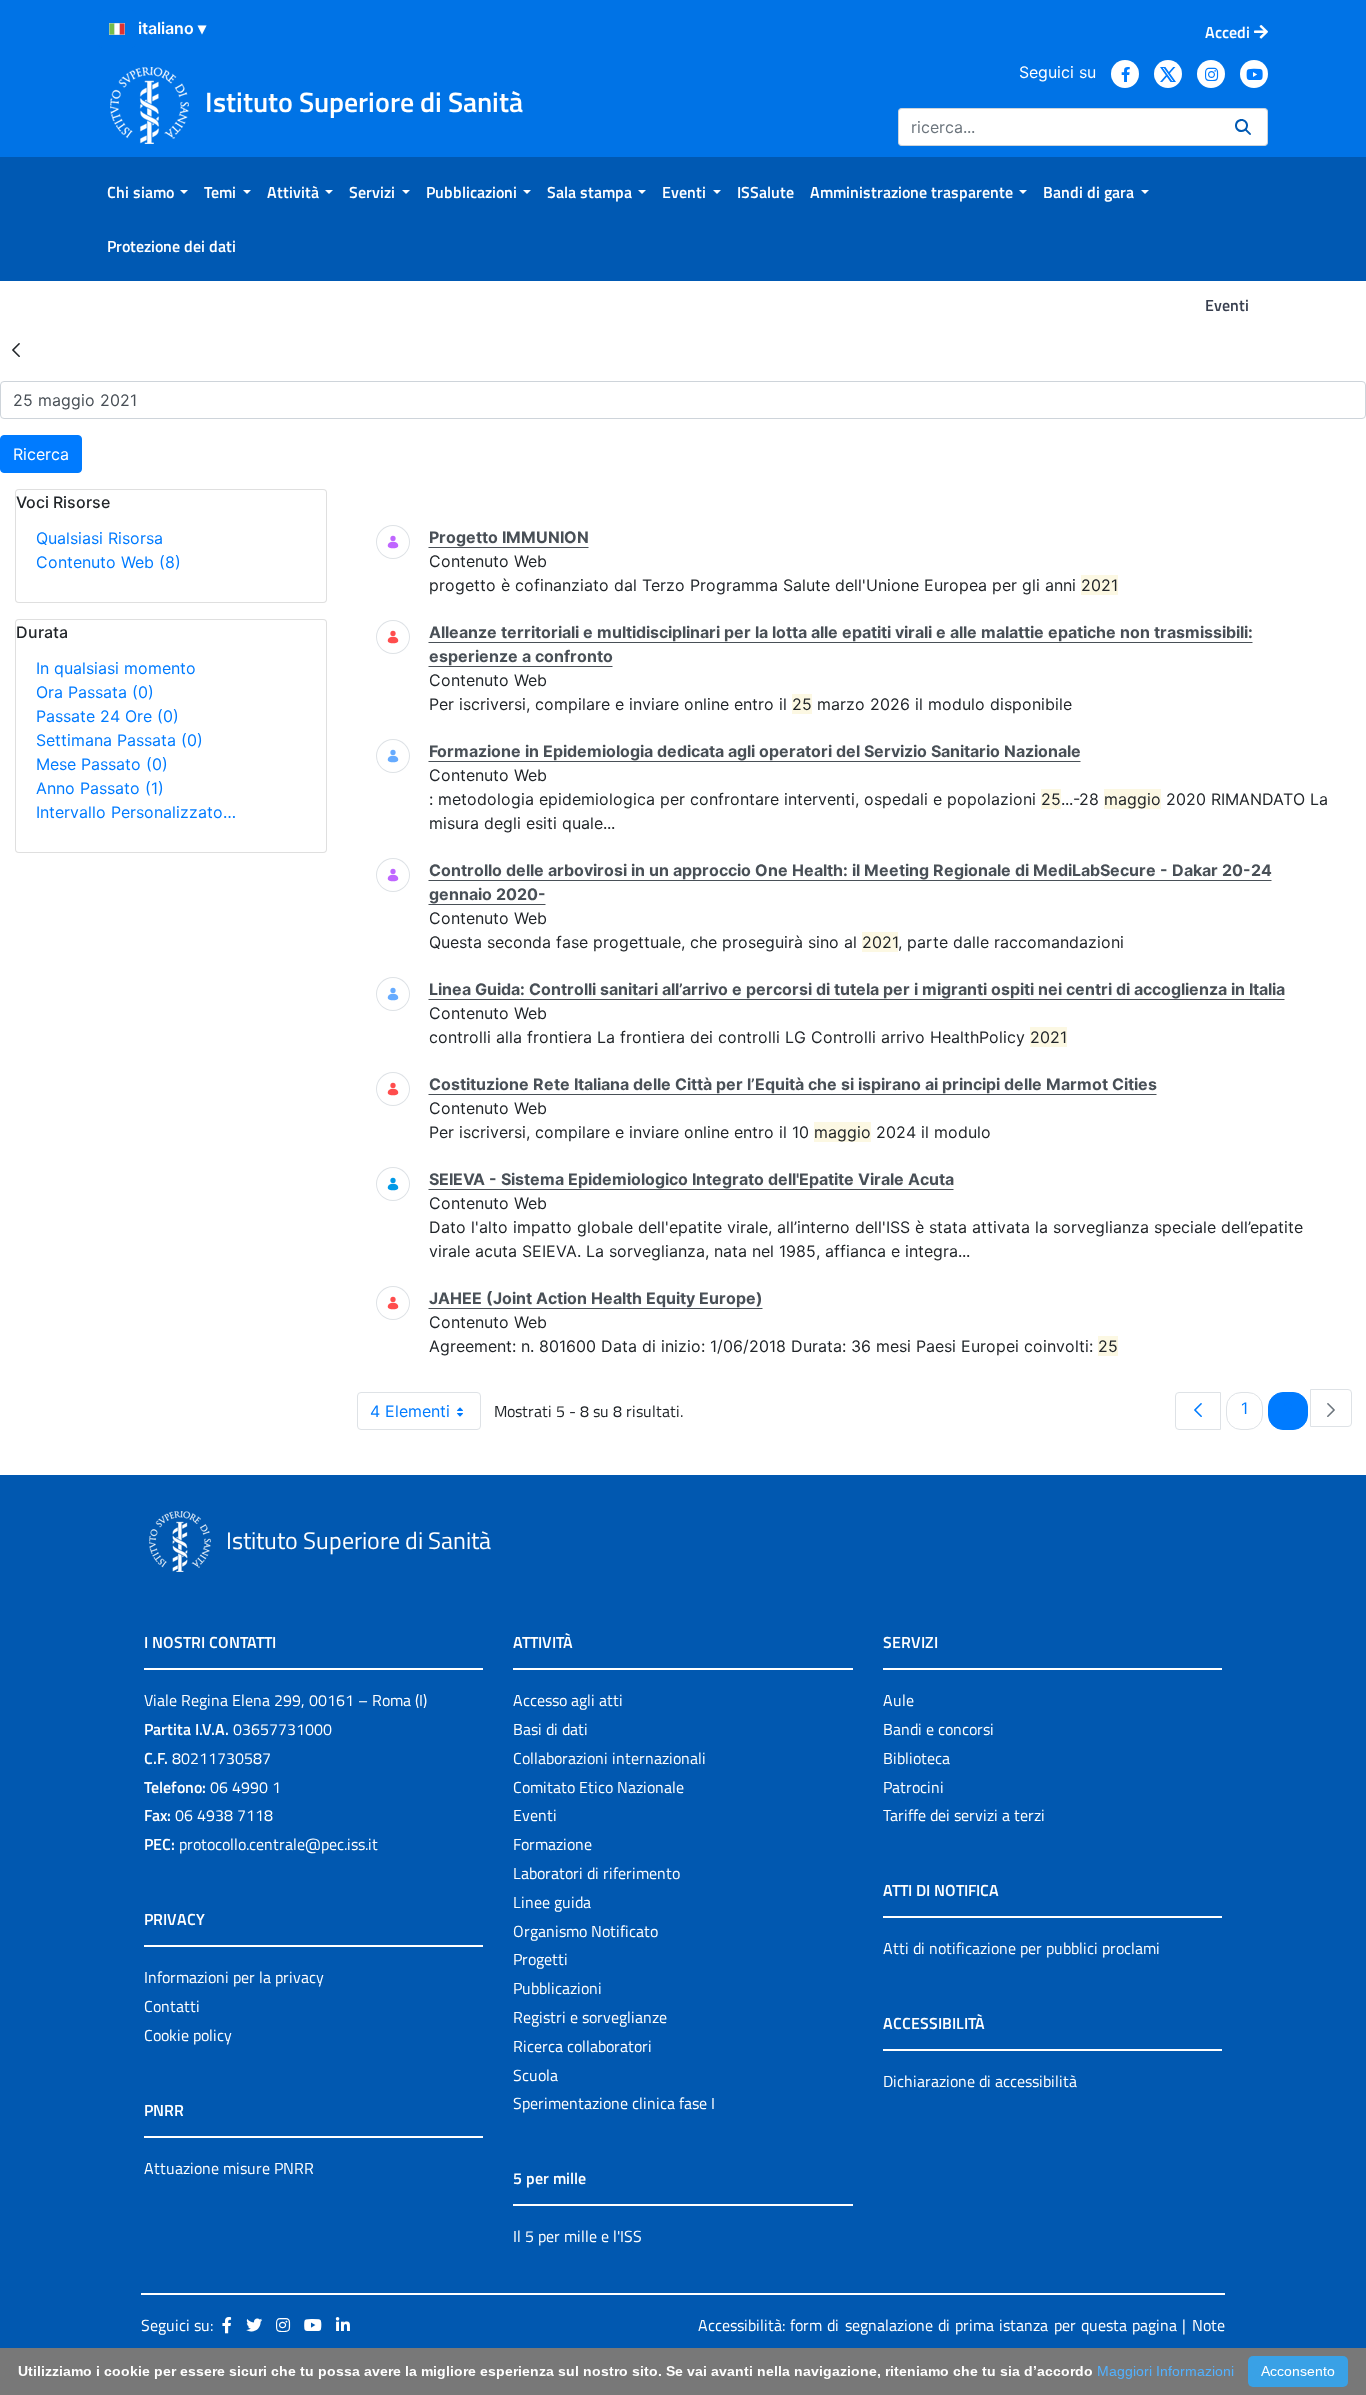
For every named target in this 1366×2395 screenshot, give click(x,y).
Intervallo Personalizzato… (136, 812)
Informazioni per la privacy (234, 1977)
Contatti (172, 2006)
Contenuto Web (108, 562)
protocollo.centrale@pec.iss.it (278, 1844)
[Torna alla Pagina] (16, 349)
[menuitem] (147, 192)
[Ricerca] (1243, 127)
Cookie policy (188, 2035)
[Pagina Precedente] (1198, 1411)
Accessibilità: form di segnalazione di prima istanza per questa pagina (937, 2325)
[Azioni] (117, 29)
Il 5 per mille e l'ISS (577, 2236)
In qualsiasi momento (116, 668)
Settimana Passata (119, 740)
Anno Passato (100, 788)
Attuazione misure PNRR (229, 2168)
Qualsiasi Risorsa (99, 538)
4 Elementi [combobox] (410, 1411)
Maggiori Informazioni (1165, 2371)
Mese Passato (102, 764)
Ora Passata (95, 692)
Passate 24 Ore (107, 716)
